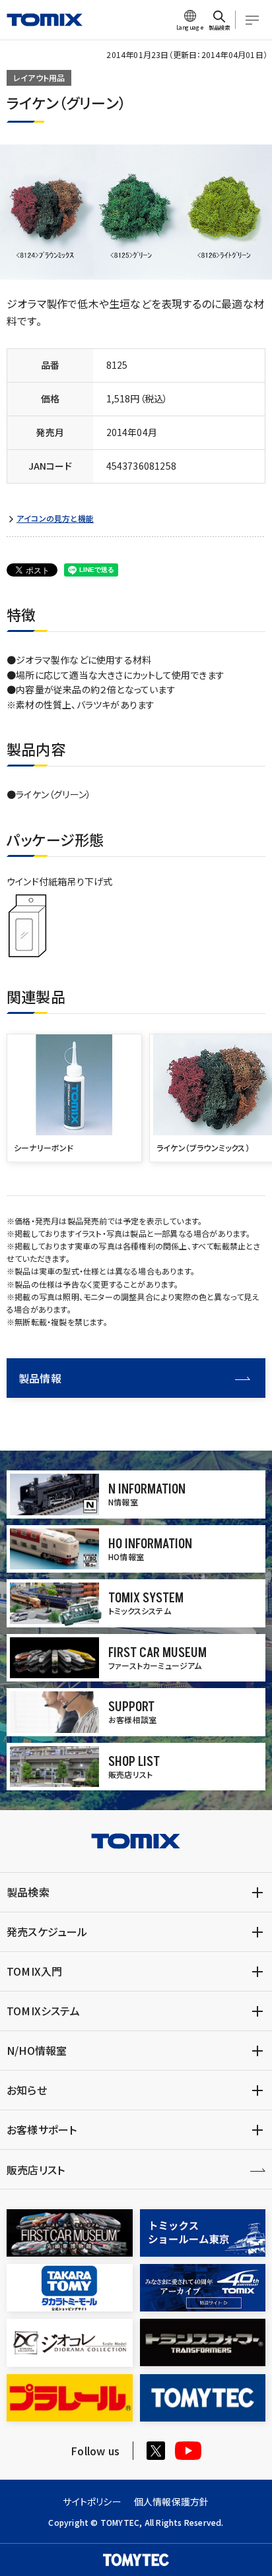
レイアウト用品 (39, 78)
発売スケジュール (47, 1932)
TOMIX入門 (34, 1971)
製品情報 (40, 1378)
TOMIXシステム (43, 2011)
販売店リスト (36, 2170)
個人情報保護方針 (172, 2501)
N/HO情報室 (37, 2050)
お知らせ (27, 2090)
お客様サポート (42, 2129)
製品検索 (28, 1892)
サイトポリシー (92, 2501)
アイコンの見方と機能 (55, 518)
